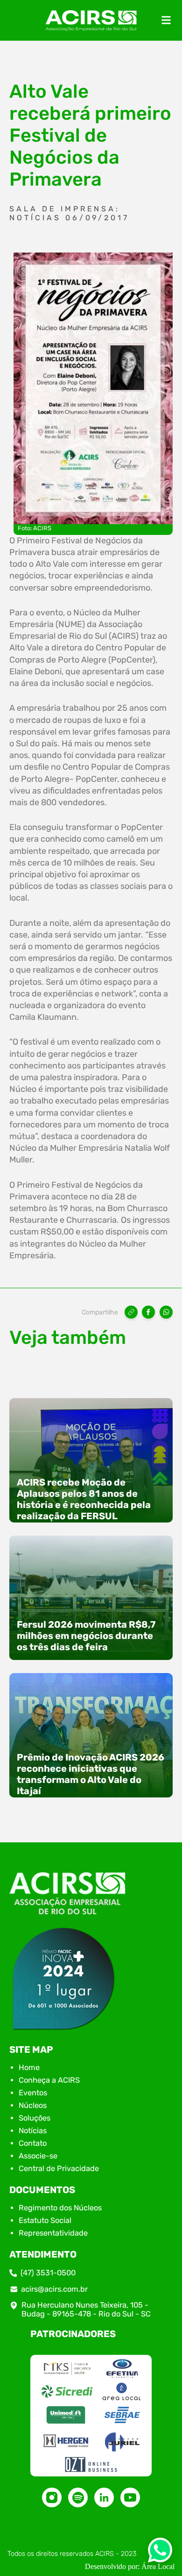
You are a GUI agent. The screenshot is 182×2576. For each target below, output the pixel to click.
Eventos (33, 2093)
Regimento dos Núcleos (60, 2208)
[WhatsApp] (166, 1312)
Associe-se (38, 2156)
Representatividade (53, 2233)
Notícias (33, 2131)
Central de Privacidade (59, 2168)
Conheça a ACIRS (49, 2080)
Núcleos (33, 2105)
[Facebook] (148, 1312)
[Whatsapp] (160, 2553)
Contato (33, 2143)
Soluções (35, 2118)
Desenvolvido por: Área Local (130, 2566)
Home (29, 2067)
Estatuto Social (45, 2220)
